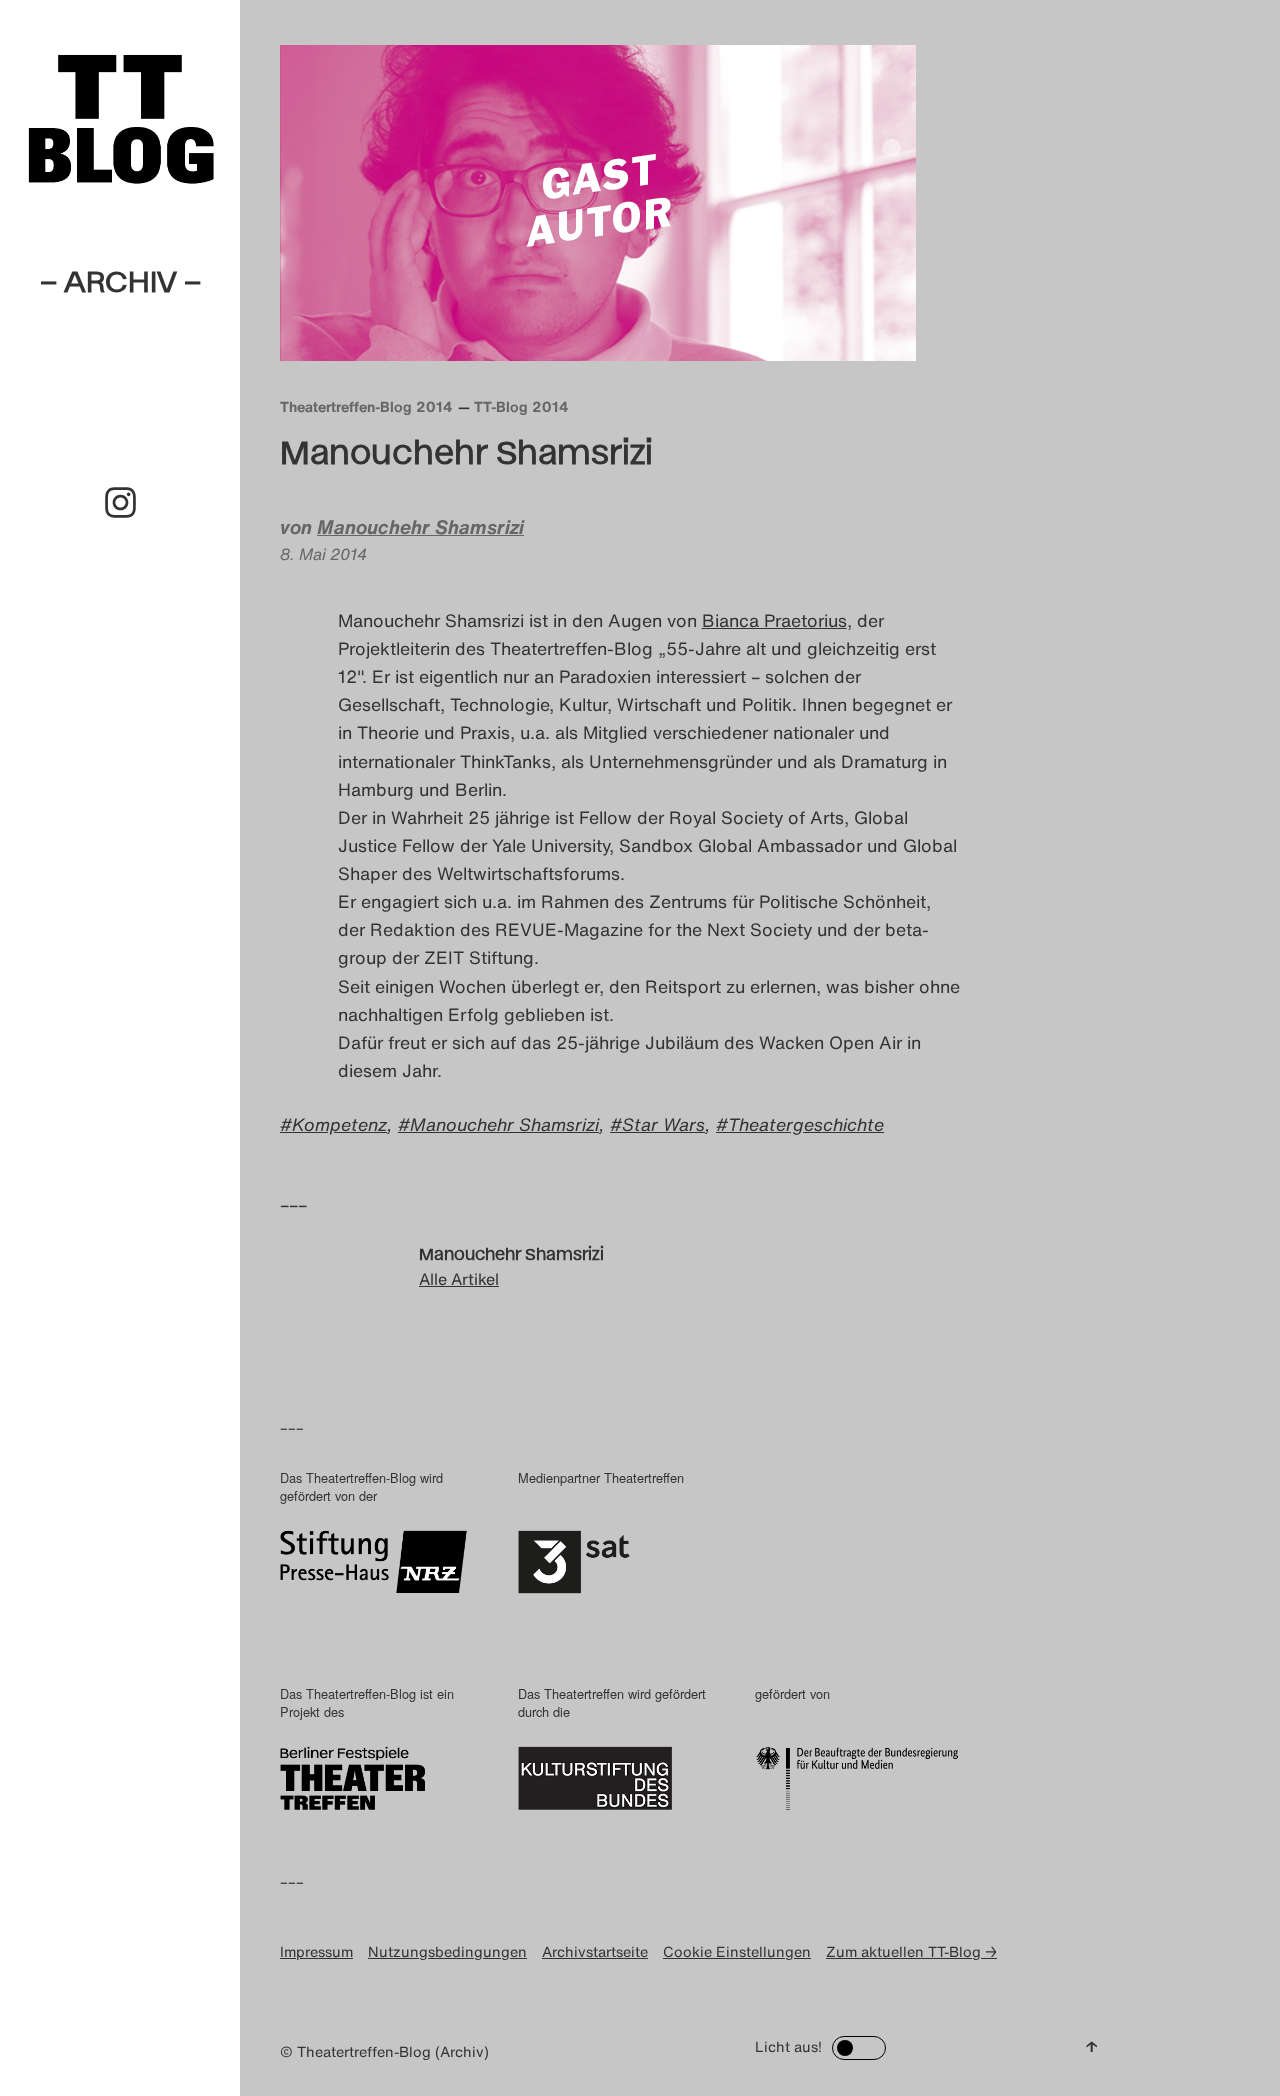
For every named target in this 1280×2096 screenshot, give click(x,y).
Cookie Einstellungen (737, 1951)
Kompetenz (339, 1124)
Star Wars (663, 1124)
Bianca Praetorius (774, 620)
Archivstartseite (595, 1951)
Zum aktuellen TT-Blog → (911, 1951)
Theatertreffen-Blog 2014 (366, 406)
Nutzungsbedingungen (447, 1951)
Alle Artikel (459, 1279)
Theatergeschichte (806, 1124)
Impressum (316, 1951)
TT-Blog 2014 (521, 406)
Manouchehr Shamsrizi (420, 527)
